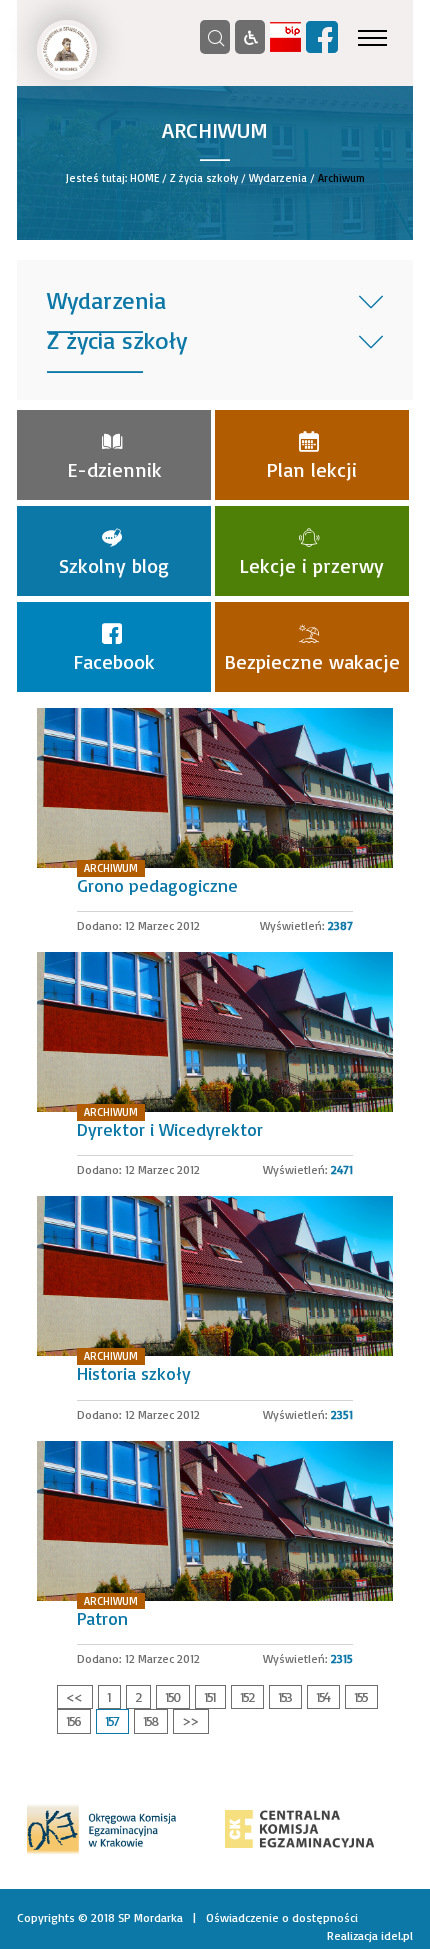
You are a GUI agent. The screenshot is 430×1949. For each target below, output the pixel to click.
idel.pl (397, 1935)
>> (190, 1720)
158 (150, 1720)
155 (360, 1696)
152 (246, 1696)
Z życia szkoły (204, 178)
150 (172, 1696)
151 (209, 1696)
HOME (144, 178)
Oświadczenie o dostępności (282, 1917)
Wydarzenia (278, 178)
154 (322, 1696)
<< (74, 1696)
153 (284, 1696)
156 (73, 1720)
